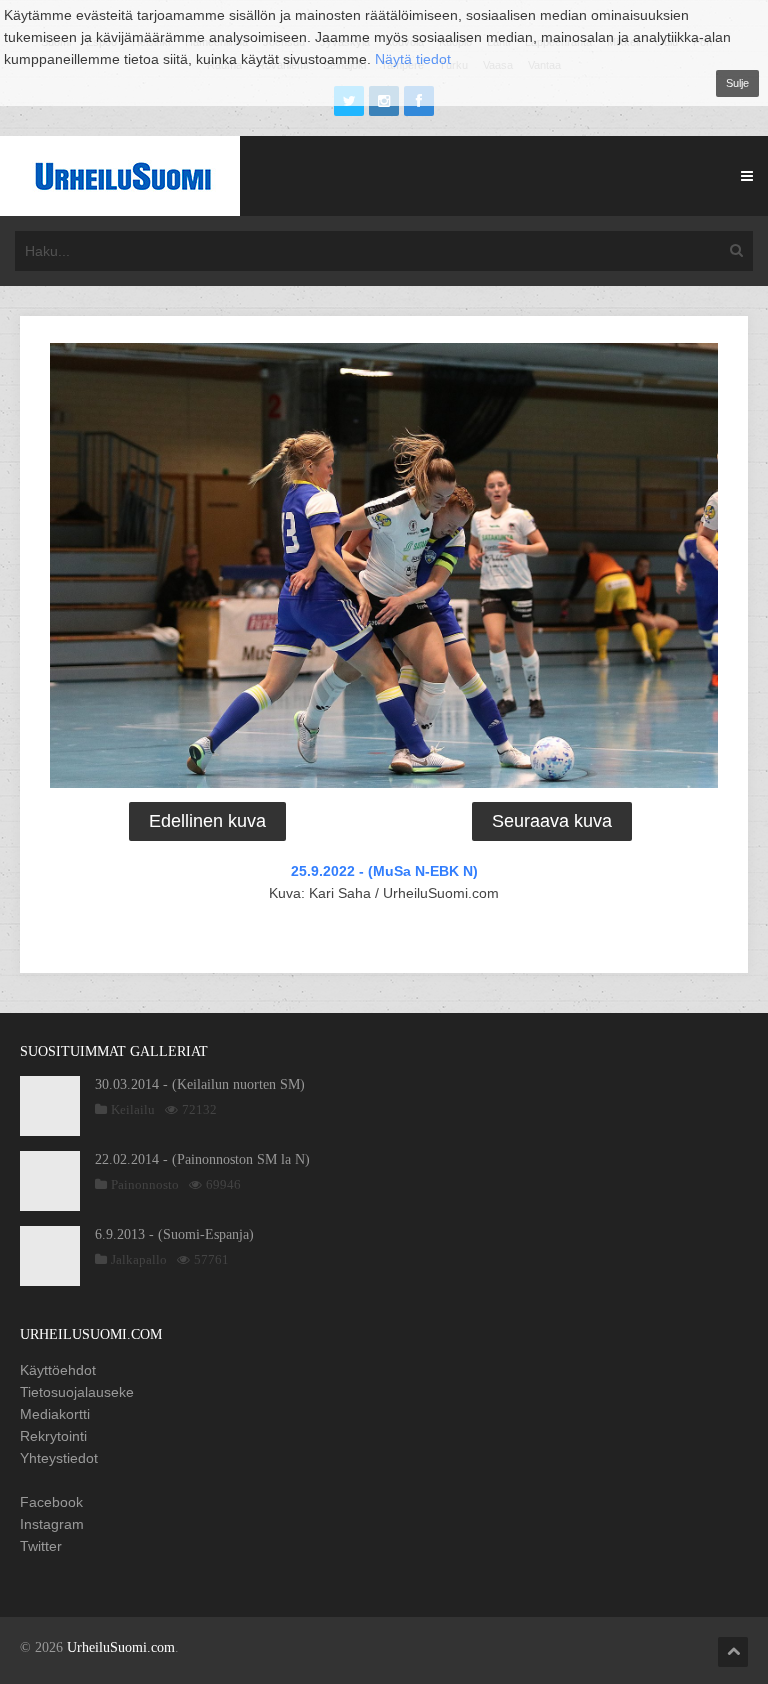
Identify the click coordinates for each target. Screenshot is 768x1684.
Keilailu (133, 1109)
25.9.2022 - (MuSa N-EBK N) (384, 871)
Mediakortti (55, 1414)
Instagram (52, 1524)
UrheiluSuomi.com (121, 1647)
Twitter (41, 1546)
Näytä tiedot (413, 59)
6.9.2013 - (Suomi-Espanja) (174, 1234)
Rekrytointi (53, 1436)
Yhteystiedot (59, 1458)
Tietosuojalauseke (77, 1392)
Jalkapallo (139, 1259)
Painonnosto (145, 1184)
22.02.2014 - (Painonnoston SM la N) (202, 1159)
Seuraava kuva (552, 821)
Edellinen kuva (207, 821)
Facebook (51, 1502)
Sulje (737, 83)
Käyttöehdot (58, 1370)
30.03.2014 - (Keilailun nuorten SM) (200, 1084)
